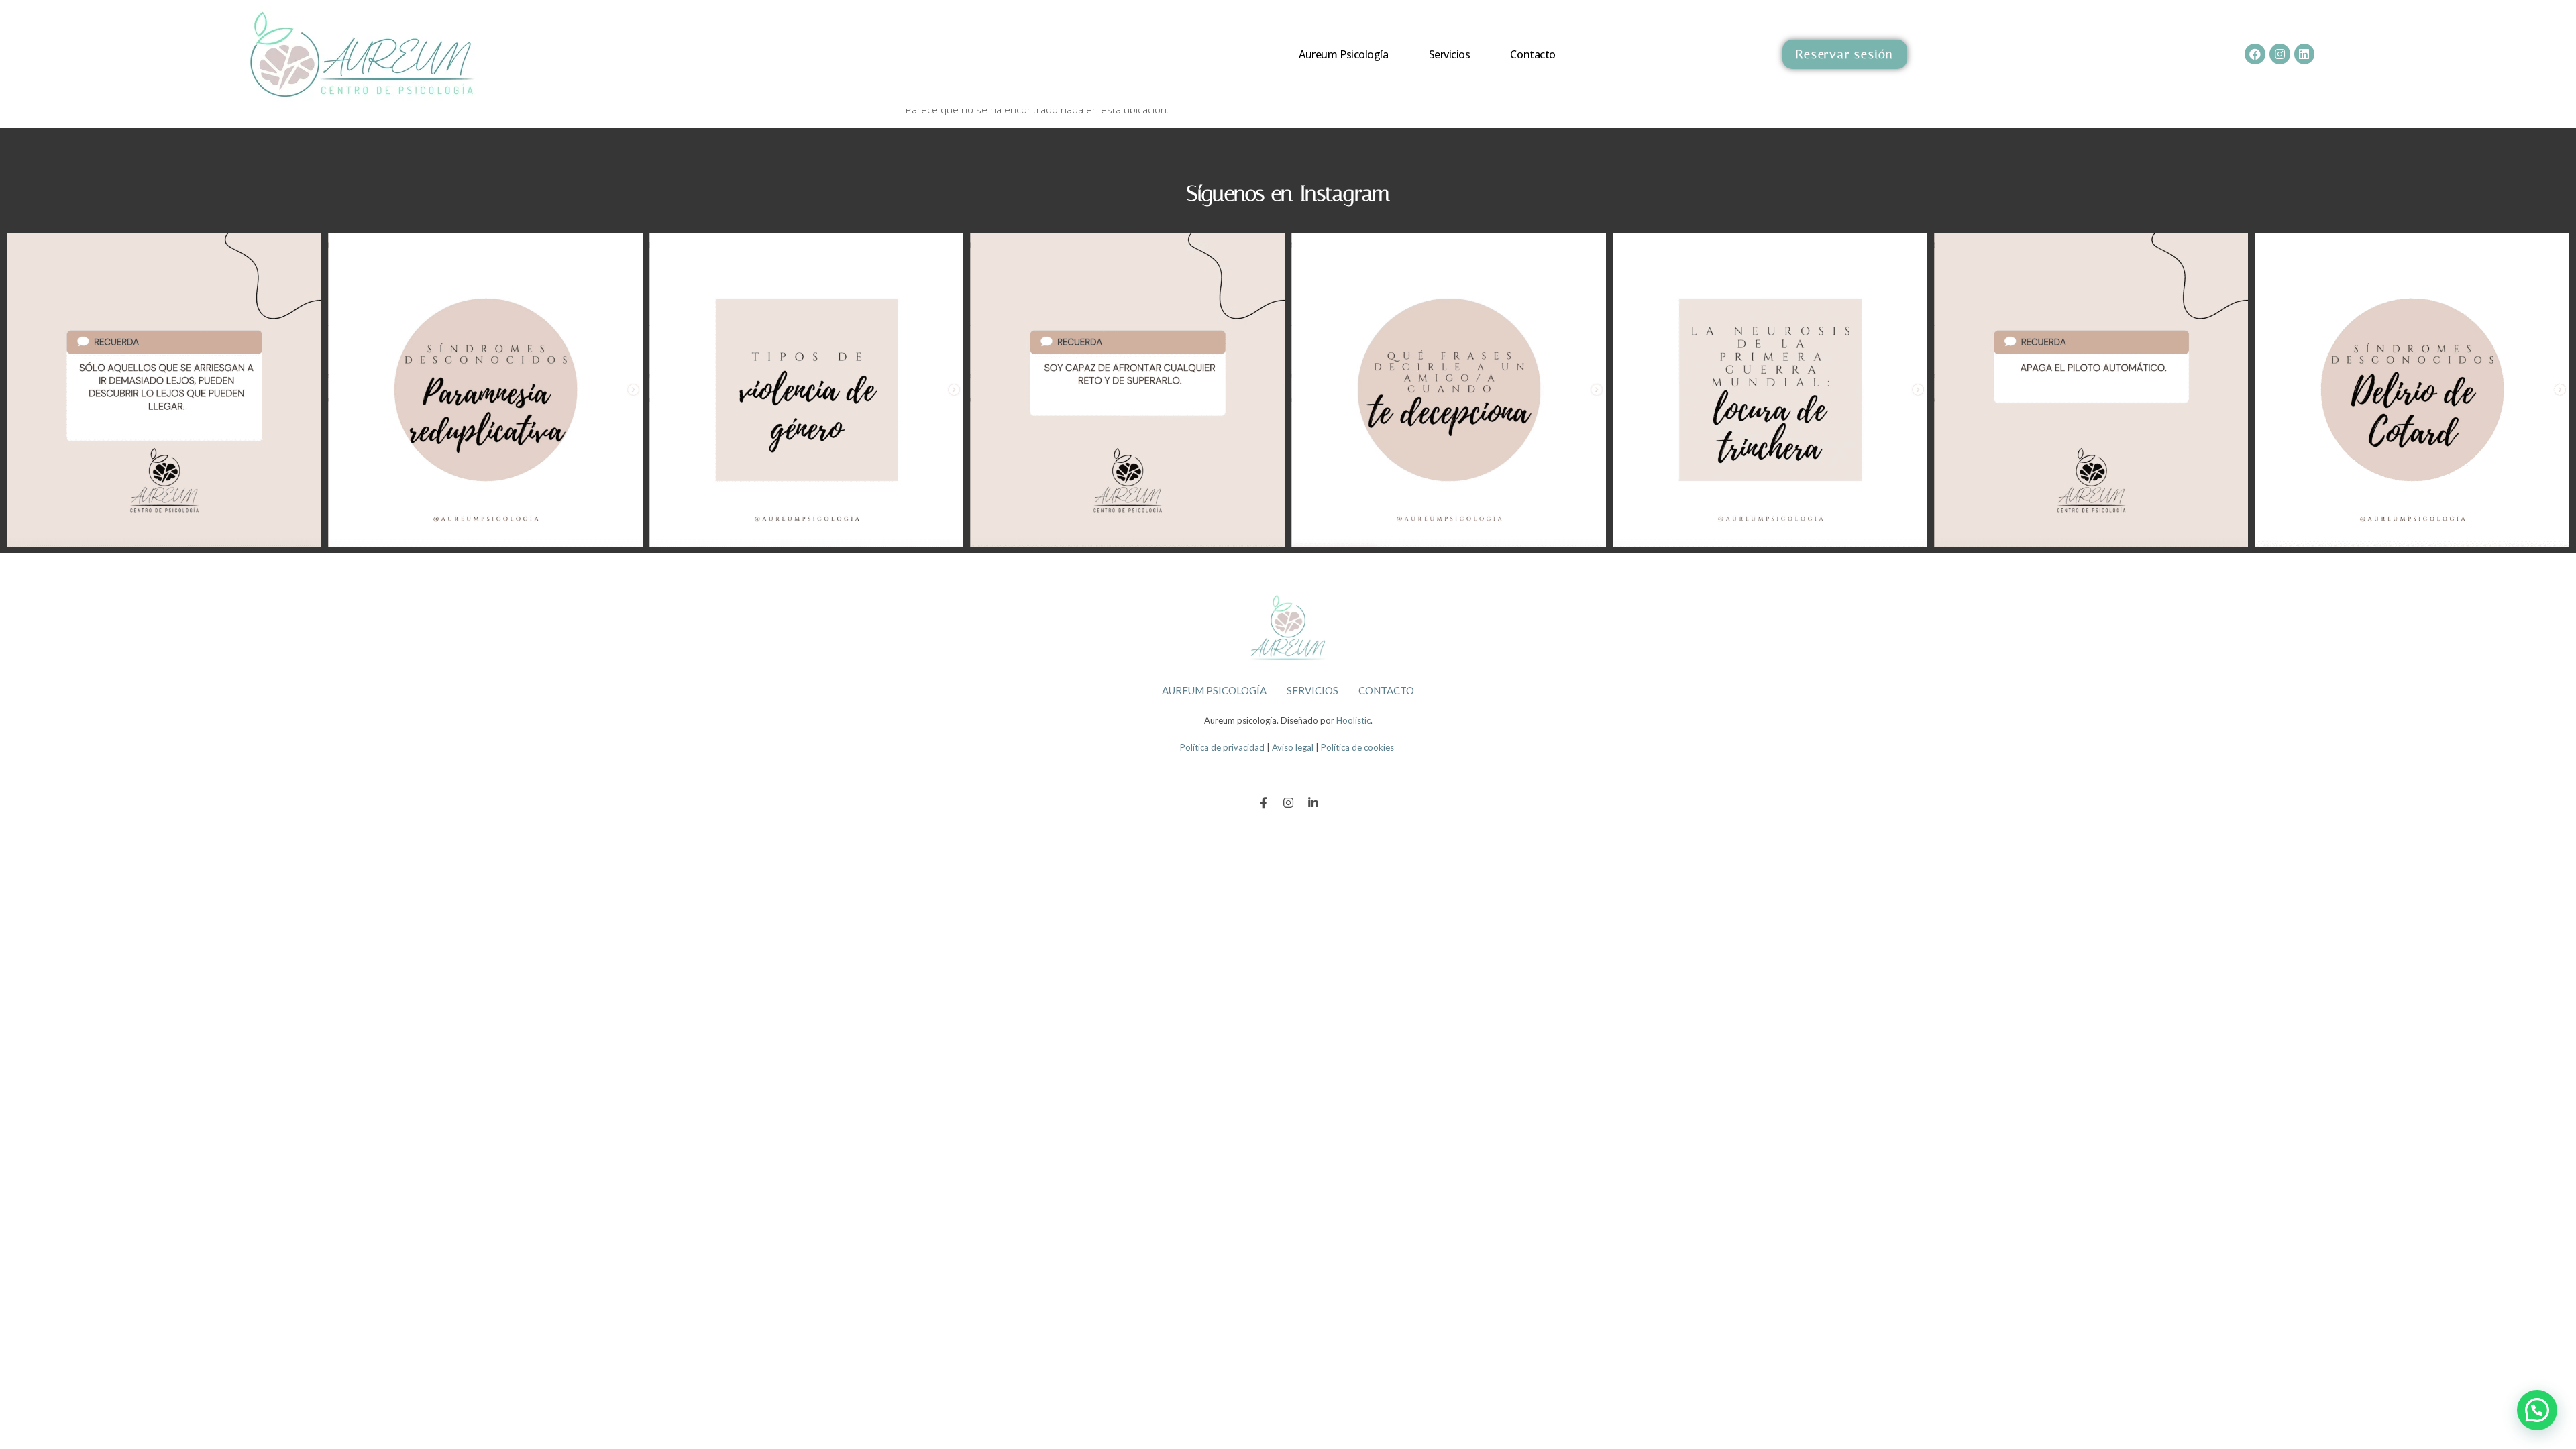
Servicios (1450, 54)
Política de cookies (1357, 747)
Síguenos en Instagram (1288, 193)
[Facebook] (2255, 54)
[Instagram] (2280, 54)
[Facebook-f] (1264, 803)
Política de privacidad (1222, 747)
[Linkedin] (2305, 54)
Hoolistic (1353, 720)
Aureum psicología (1343, 54)
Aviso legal (1293, 747)
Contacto (1533, 54)
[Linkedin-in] (1313, 803)
